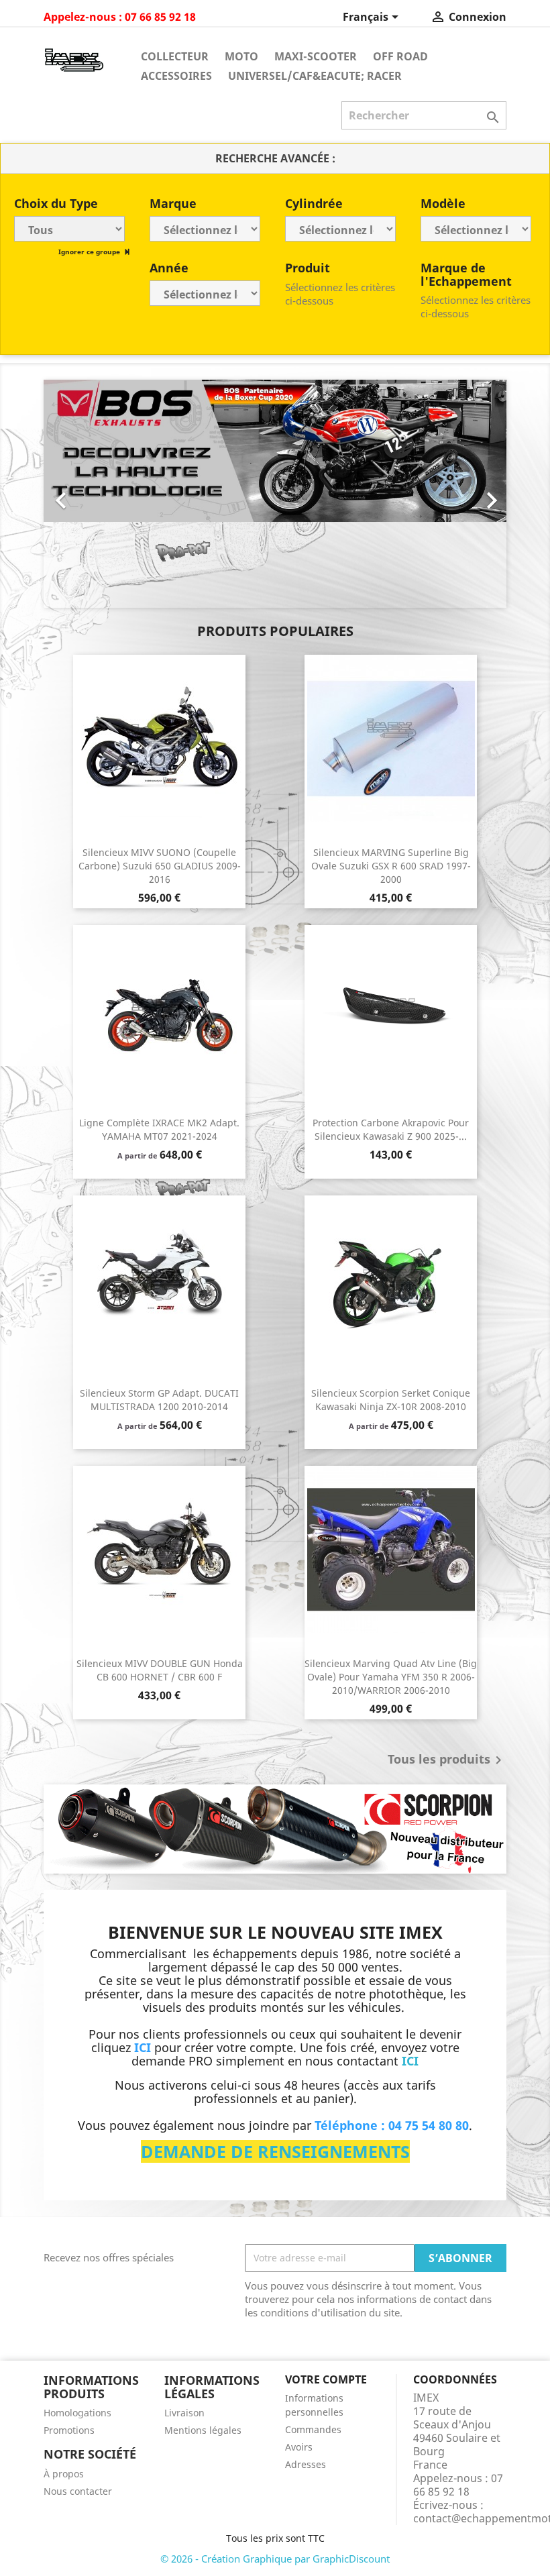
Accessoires (176, 76)
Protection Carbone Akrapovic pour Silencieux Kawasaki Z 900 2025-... (391, 1129)
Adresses (306, 2464)
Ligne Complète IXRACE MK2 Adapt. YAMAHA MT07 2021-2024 (159, 1129)
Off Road (400, 56)
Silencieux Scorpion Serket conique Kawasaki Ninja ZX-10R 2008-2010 (391, 1400)
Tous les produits (447, 1760)
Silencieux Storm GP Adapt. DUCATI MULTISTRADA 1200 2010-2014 (159, 1400)
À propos (64, 2474)
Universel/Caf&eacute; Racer (315, 76)
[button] (78, 494)
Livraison (184, 2413)
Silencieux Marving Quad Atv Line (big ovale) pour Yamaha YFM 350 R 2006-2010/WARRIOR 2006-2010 (391, 1677)
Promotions (69, 2430)
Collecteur (175, 56)
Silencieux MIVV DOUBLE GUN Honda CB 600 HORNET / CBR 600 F (160, 1670)
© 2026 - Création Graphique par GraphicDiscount (275, 2559)
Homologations (77, 2413)
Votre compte (326, 2379)
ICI (410, 2061)
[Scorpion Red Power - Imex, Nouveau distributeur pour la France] (275, 1829)
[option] (239, 494)
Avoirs (299, 2447)
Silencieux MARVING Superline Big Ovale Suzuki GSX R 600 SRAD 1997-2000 (391, 866)
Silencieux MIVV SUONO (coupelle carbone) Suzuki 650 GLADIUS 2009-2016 (160, 866)
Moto (241, 56)
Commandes (313, 2429)
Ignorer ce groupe (90, 252)
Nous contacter (78, 2491)
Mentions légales (203, 2430)
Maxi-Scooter (316, 56)
